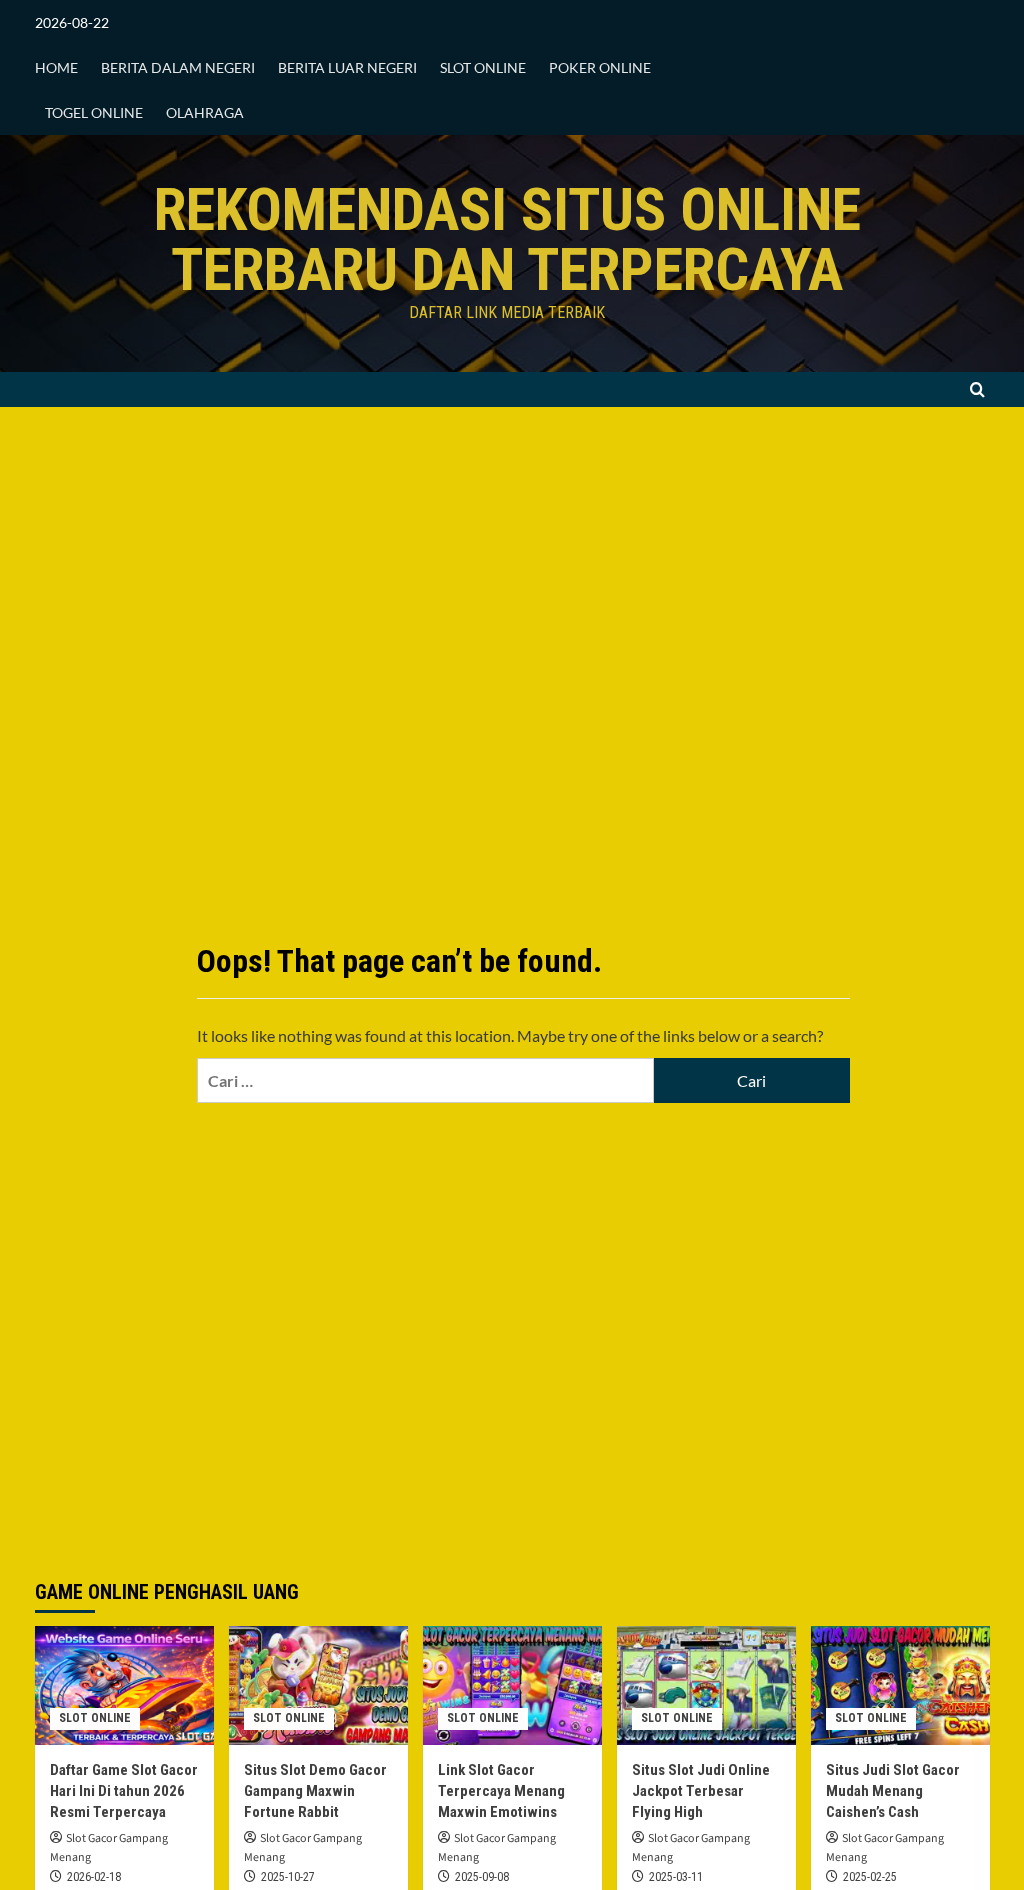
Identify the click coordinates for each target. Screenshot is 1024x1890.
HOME (56, 67)
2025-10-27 (288, 1877)
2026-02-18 (94, 1877)
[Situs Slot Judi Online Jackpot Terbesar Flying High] (706, 1685)
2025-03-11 (676, 1877)
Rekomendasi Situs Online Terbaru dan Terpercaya (507, 239)
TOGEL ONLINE (94, 112)
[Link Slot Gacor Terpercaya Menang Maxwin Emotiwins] (512, 1685)
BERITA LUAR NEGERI (347, 67)
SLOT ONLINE (483, 67)
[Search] (977, 389)
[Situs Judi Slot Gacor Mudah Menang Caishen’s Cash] (900, 1685)
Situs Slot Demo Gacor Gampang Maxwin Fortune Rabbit (315, 1791)
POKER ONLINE (600, 67)
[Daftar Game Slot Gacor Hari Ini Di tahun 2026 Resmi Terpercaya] (124, 1685)
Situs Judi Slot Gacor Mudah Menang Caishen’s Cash (893, 1791)
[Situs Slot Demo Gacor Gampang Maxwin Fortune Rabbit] (318, 1685)
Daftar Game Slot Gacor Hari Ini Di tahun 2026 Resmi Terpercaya (124, 1791)
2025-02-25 (870, 1877)
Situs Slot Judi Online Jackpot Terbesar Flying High (701, 1791)
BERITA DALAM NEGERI (178, 67)
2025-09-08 (482, 1877)
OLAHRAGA (205, 112)
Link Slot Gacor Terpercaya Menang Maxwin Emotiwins (501, 1791)
